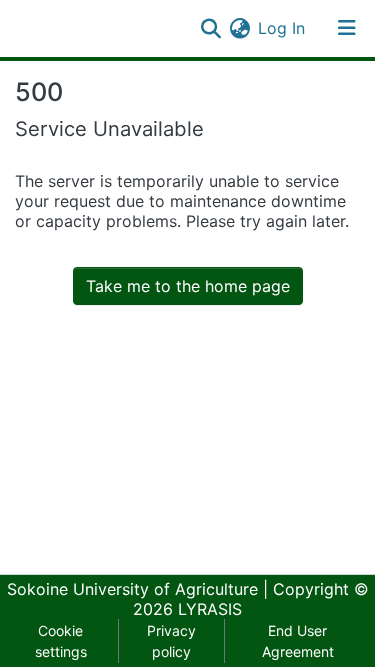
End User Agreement (298, 641)
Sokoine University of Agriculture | (140, 589)
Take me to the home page (188, 286)
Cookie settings (61, 641)
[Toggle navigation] (347, 28)
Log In (282, 28)
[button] (239, 28)
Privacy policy (171, 641)
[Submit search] (210, 28)
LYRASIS (210, 609)
